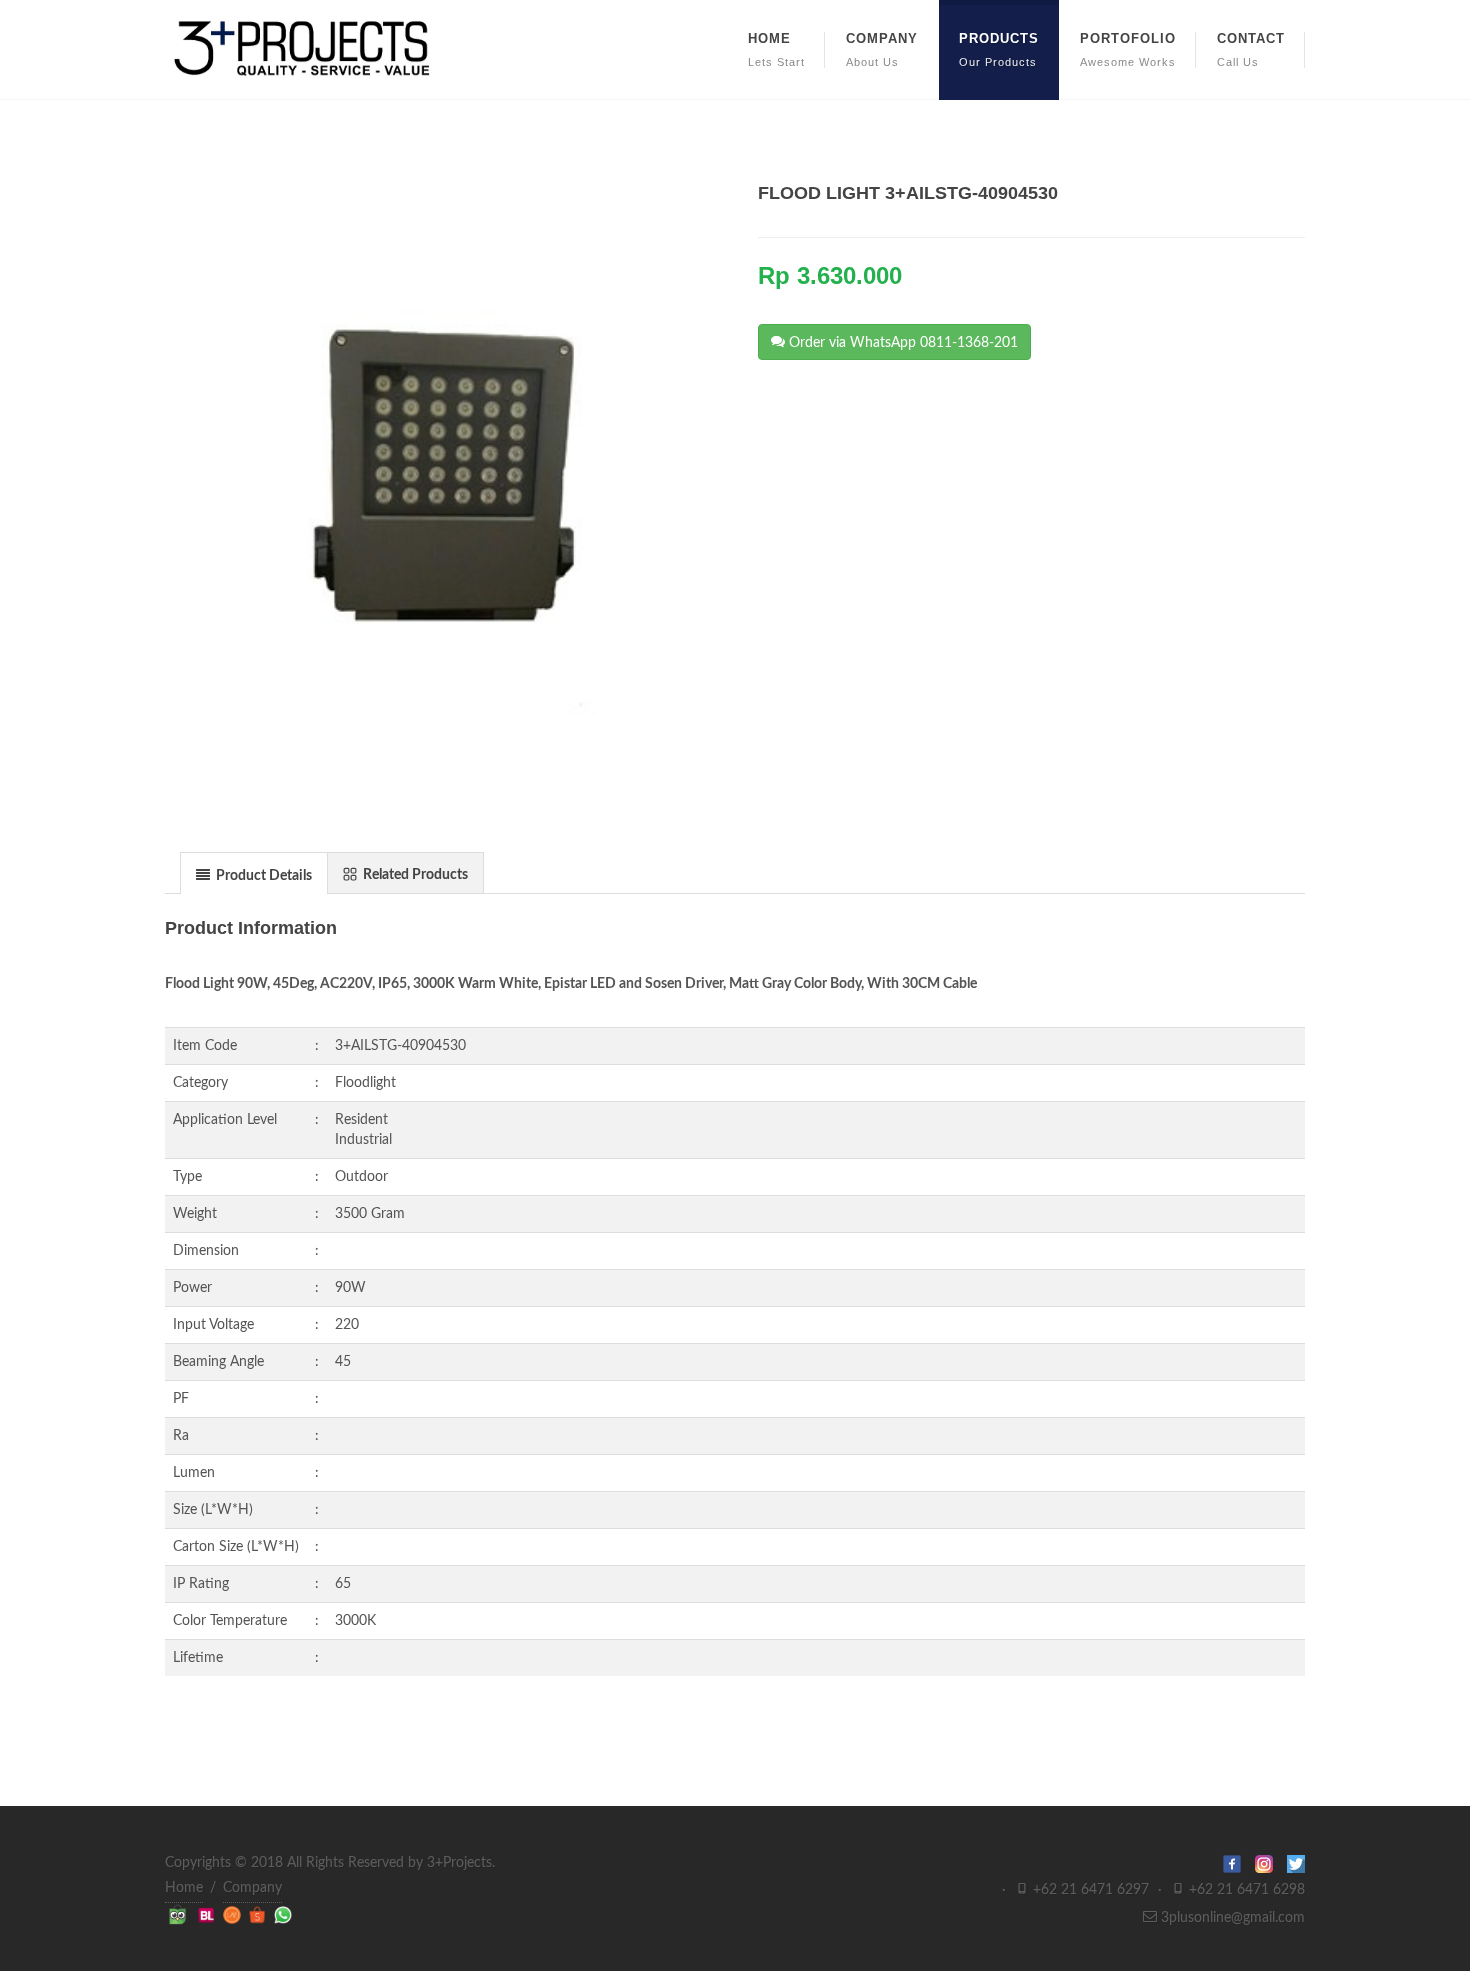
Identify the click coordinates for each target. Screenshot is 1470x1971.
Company (252, 1888)
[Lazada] (234, 1915)
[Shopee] (259, 1915)
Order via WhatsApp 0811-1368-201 (901, 343)
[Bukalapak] (208, 1915)
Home (184, 1888)
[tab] (254, 872)
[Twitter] (1296, 1863)
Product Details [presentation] (262, 876)
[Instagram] (1271, 1863)
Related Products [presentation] (414, 875)
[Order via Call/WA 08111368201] (283, 1915)
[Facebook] (1239, 1863)
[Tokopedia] (179, 1915)
